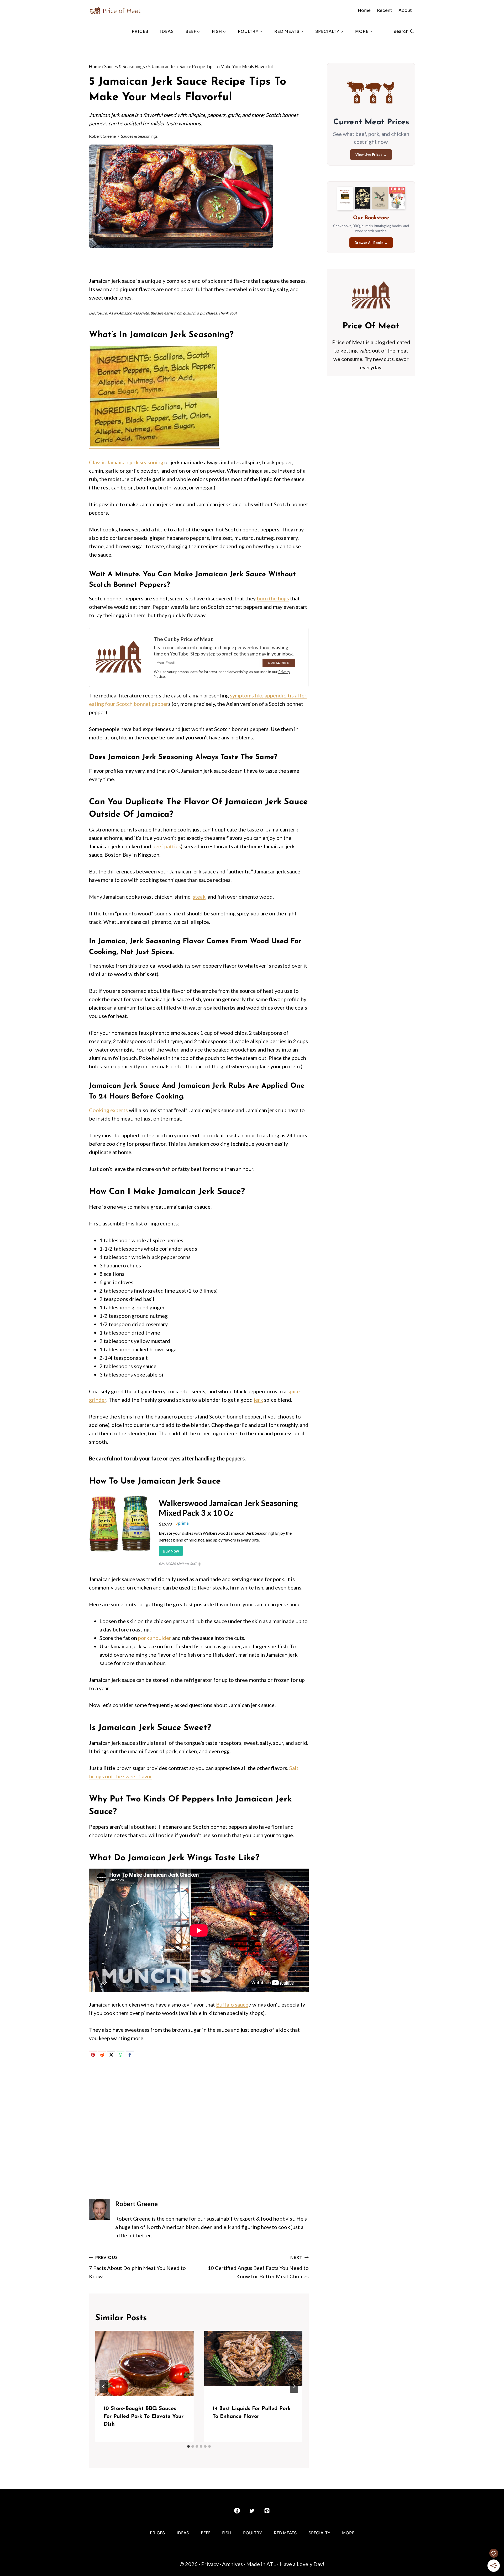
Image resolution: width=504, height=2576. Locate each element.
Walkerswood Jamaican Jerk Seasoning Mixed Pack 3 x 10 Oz (228, 1508)
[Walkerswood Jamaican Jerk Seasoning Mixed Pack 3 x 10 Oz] (120, 1551)
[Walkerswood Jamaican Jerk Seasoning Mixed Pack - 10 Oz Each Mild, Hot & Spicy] (155, 445)
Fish (227, 2533)
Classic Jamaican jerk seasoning (126, 462)
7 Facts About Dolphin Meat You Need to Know (137, 2267)
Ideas (167, 31)
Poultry (253, 2533)
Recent (385, 10)
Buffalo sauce (232, 2004)
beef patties (167, 846)
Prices (140, 31)
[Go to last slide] (104, 2386)
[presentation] (145, 2364)
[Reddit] (102, 2055)
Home (364, 10)
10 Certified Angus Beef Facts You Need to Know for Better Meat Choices (258, 2267)
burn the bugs (273, 598)
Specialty (319, 2533)
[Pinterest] (93, 2055)
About (405, 10)
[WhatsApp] (120, 2055)
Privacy (210, 2564)
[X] (111, 2055)
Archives (232, 2564)
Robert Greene (102, 136)
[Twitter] (252, 2511)
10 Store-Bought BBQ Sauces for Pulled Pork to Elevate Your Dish (144, 2417)
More (348, 2533)
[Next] (294, 2386)
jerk (258, 1400)
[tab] (188, 2446)
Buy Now (171, 1551)
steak (199, 897)
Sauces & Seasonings (139, 136)
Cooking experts (108, 1110)
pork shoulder (155, 1638)
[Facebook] (130, 2055)
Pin (97, 152)
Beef (206, 2533)
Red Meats (285, 2533)
